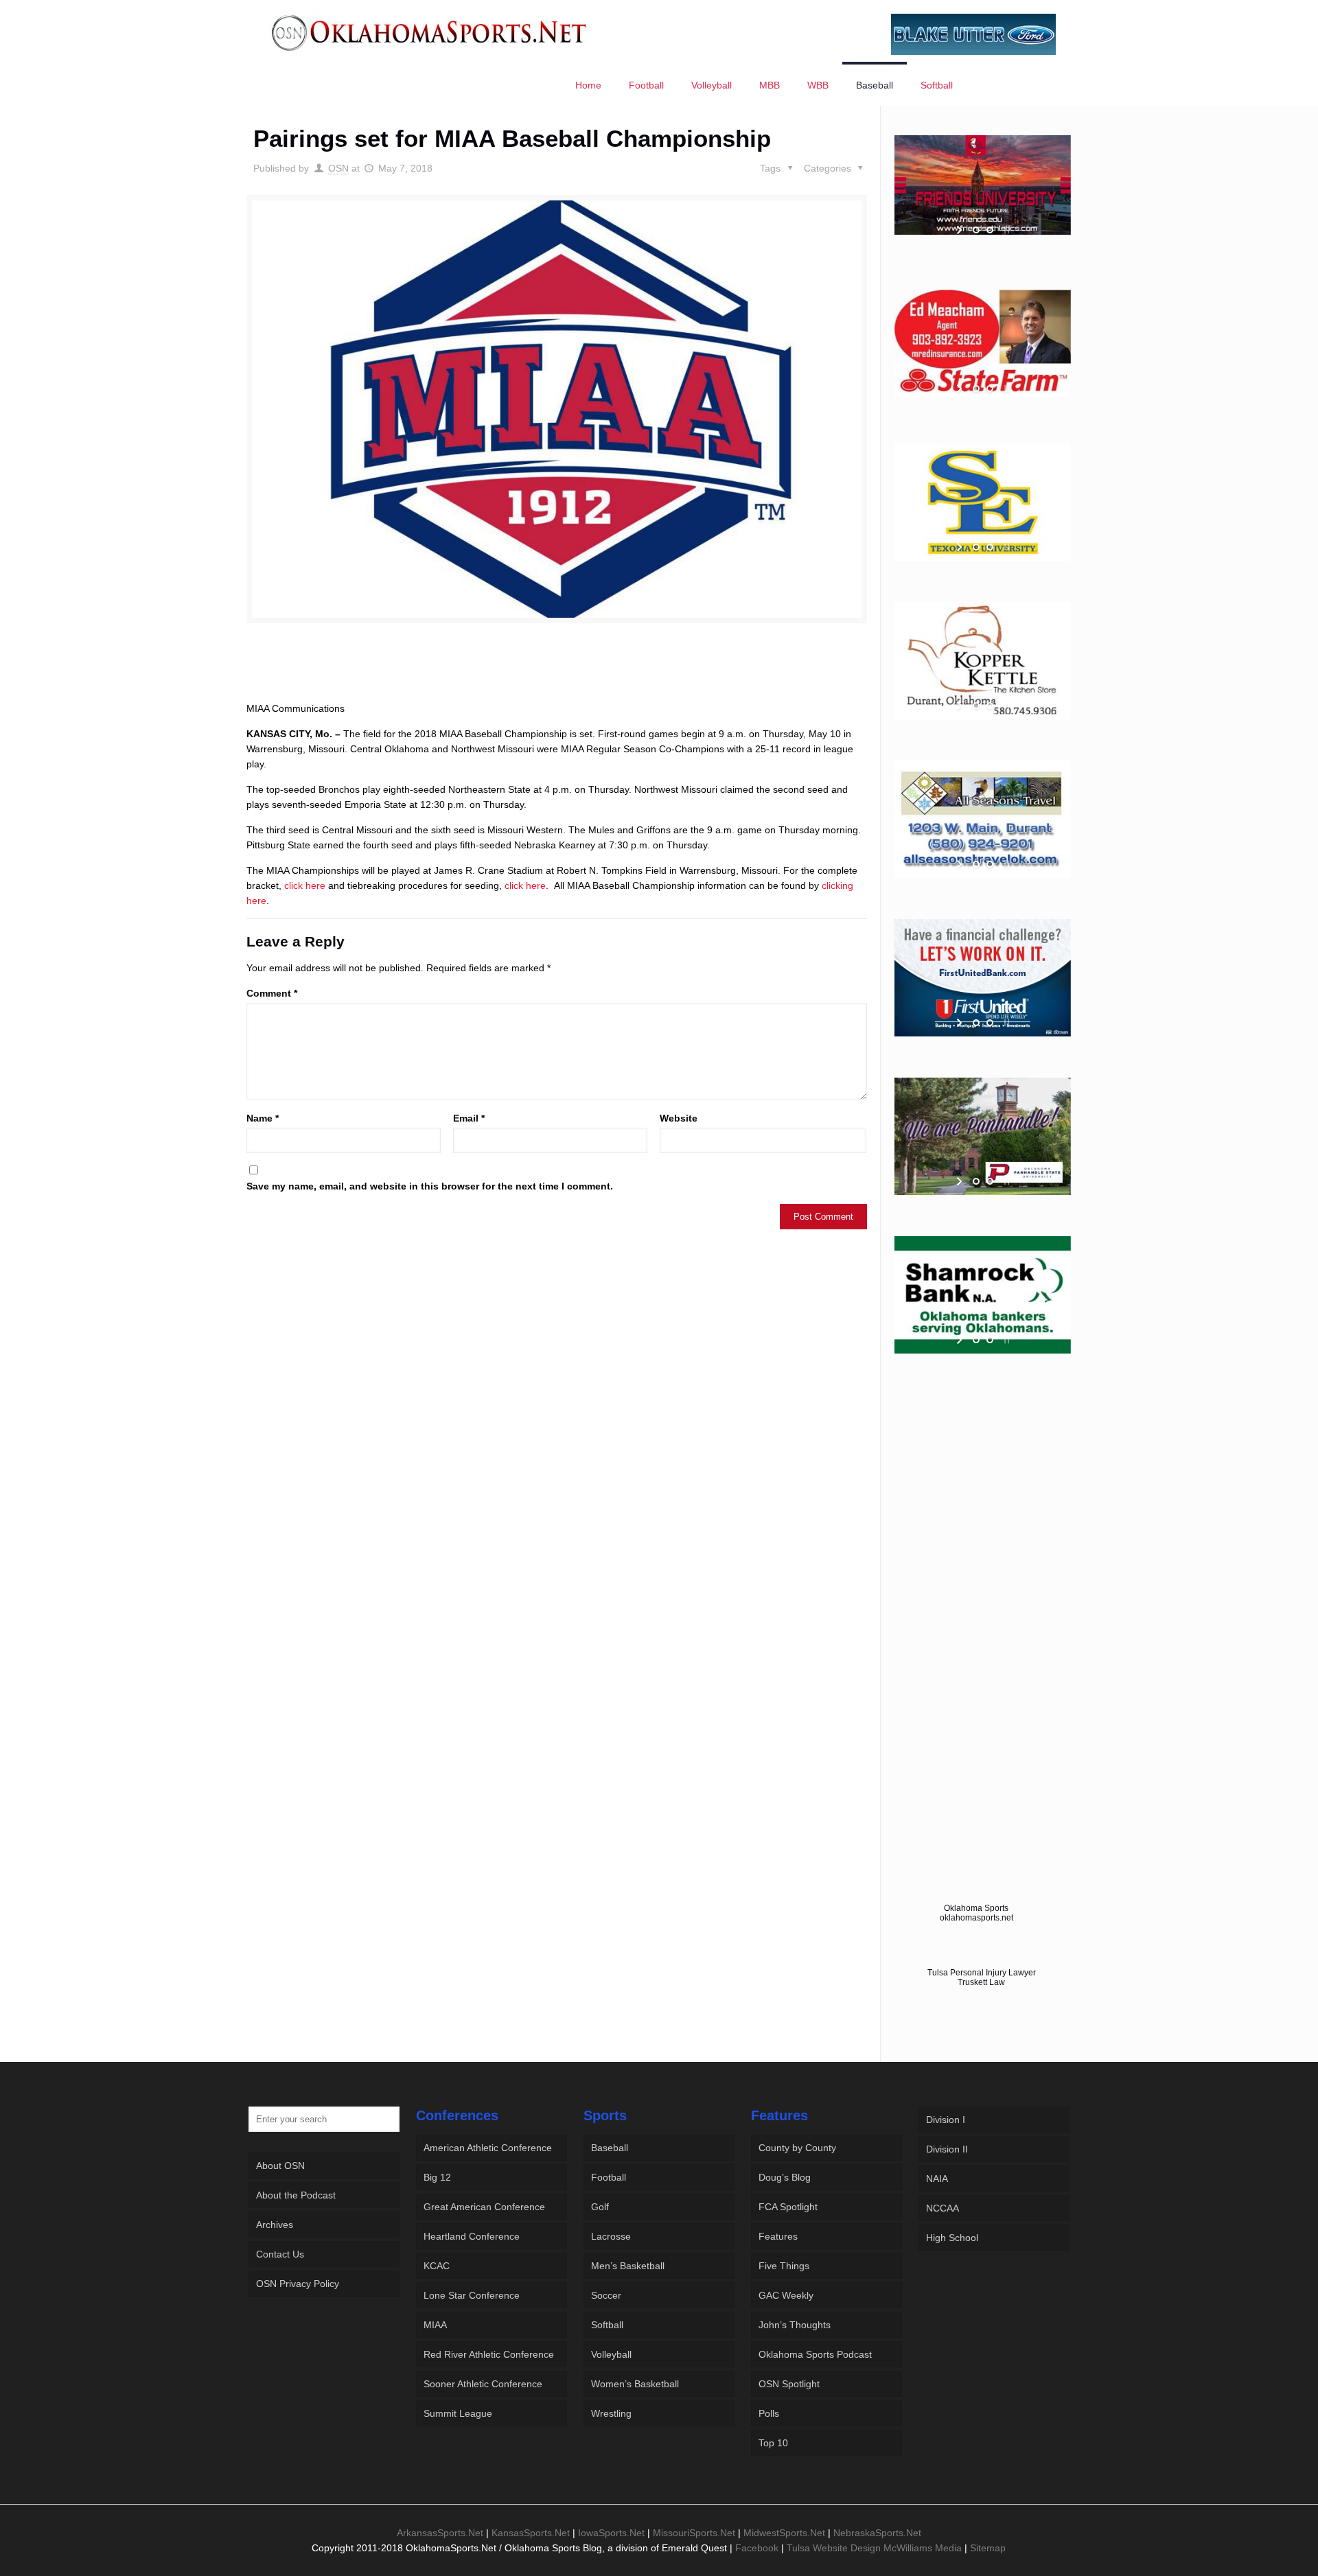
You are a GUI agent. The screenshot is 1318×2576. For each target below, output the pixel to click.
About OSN (280, 2166)
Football (609, 2177)
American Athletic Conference (488, 2148)
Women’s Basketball (635, 2384)
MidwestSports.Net (784, 2533)
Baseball (610, 2148)
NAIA (937, 2179)
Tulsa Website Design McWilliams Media (876, 2548)
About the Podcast (296, 2195)
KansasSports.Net (531, 2533)
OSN (338, 168)
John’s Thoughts (795, 2325)
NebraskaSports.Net (877, 2533)
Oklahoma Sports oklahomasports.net (976, 1913)
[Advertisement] (557, 675)
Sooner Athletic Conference (483, 2384)
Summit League (458, 2413)
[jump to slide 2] (990, 230)
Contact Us (280, 2254)
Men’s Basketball (628, 2266)
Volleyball (611, 2354)
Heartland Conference (472, 2236)
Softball (607, 2325)
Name (263, 1118)
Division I (946, 2120)
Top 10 (773, 2443)
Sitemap (988, 2548)
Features (778, 2236)
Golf (600, 2207)
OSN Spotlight (789, 2384)
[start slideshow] (961, 230)
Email (469, 1118)
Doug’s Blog (785, 2177)
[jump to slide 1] (976, 230)
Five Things (784, 2266)
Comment (272, 993)
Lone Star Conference (472, 2295)
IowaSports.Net (611, 2533)
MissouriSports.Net (694, 2533)
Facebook (757, 2548)
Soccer (606, 2295)
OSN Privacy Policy (298, 2284)
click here (305, 885)
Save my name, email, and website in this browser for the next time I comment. (430, 1186)
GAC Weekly (786, 2295)
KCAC (437, 2266)
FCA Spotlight (788, 2207)
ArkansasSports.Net (440, 2533)
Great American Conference (484, 2207)
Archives (275, 2225)
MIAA (435, 2325)
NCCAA (943, 2208)
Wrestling (611, 2413)
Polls (769, 2413)
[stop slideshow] (1005, 230)
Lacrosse (611, 2236)
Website (679, 1118)
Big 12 (437, 2177)
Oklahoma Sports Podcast (815, 2354)
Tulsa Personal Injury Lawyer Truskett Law (982, 1977)
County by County (797, 2148)
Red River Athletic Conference (489, 2354)
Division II (947, 2149)
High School (952, 2238)
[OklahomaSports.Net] (429, 32)
